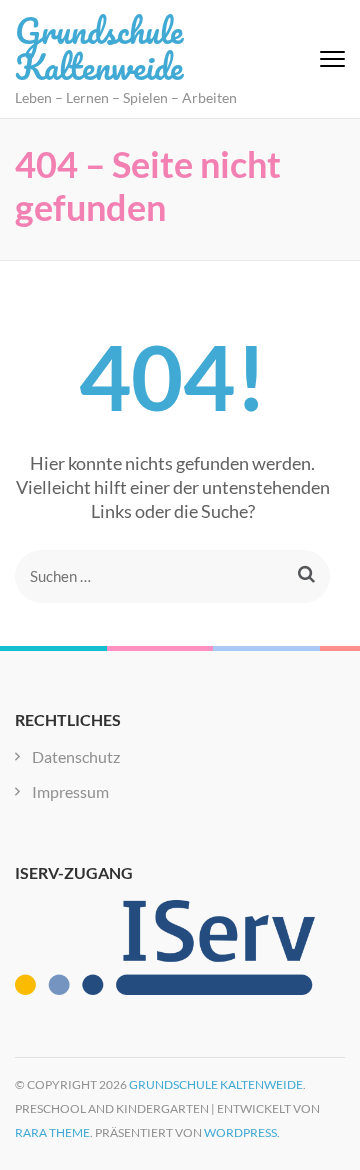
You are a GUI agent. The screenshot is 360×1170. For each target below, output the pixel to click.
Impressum (70, 791)
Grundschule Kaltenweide (99, 48)
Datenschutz (76, 756)
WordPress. (242, 1132)
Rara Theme (52, 1132)
